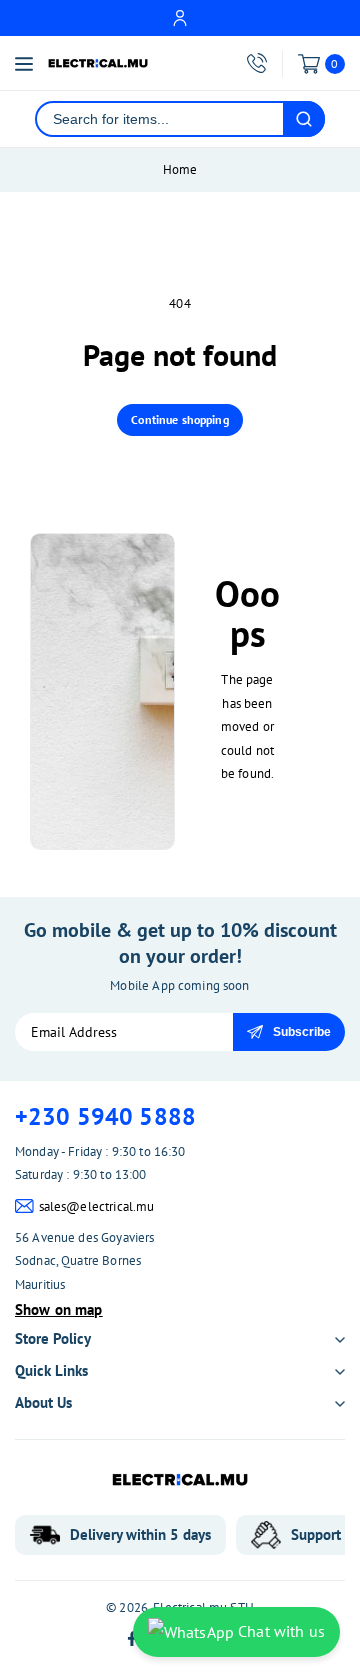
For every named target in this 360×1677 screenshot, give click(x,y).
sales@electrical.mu (97, 1206)
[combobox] (160, 119)
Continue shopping (180, 419)
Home (180, 169)
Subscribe (302, 1032)
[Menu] (24, 64)
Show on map (59, 1309)
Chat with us (279, 1631)
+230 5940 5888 (105, 1116)
